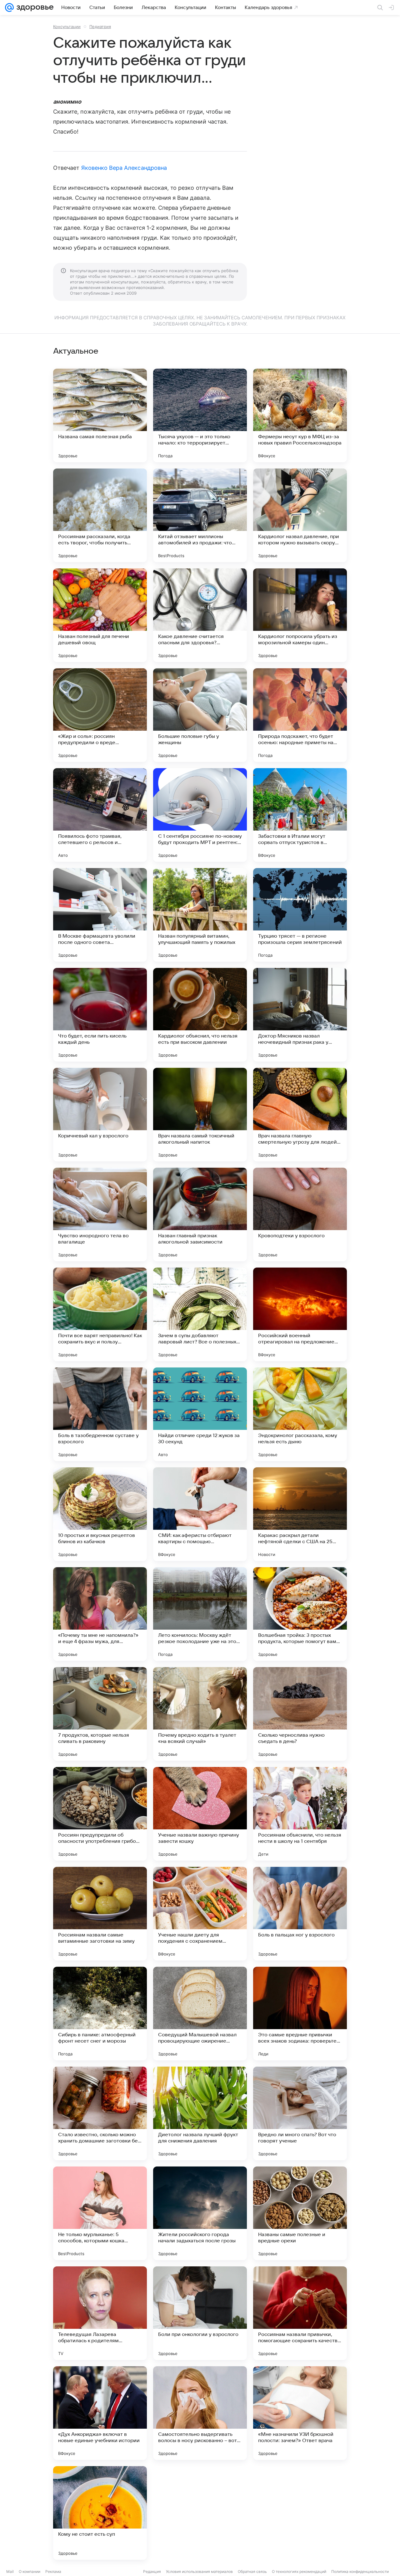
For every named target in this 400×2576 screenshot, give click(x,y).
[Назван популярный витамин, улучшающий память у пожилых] (200, 915)
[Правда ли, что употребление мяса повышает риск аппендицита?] (200, 2513)
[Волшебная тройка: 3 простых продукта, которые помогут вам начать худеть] (300, 1614)
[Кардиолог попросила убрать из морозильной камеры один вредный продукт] (300, 615)
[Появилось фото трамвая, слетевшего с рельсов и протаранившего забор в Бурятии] (100, 815)
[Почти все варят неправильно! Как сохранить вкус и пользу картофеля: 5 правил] (100, 1314)
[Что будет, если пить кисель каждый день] (100, 1015)
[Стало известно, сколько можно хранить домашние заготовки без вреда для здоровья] (100, 2113)
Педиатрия (100, 27)
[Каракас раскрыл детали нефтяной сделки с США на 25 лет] (300, 1514)
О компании (30, 2571)
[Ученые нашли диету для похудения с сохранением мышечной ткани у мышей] (200, 1914)
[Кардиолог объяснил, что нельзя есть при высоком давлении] (200, 1015)
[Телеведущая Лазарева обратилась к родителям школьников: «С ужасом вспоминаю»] (100, 2313)
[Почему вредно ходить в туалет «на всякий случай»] (200, 1714)
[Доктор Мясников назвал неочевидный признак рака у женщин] (300, 1015)
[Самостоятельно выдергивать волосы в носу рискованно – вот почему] (200, 2413)
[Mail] (9, 7)
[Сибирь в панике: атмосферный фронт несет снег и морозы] (100, 2014)
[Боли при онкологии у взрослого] (200, 2313)
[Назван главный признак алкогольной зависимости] (200, 1214)
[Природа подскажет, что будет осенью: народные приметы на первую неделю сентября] (300, 715)
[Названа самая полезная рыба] (100, 415)
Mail (10, 2571)
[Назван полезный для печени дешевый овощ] (100, 615)
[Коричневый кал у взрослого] (100, 1115)
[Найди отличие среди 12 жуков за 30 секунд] (200, 1414)
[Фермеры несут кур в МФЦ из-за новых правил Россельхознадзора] (300, 415)
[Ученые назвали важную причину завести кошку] (200, 1814)
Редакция (152, 2571)
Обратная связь (252, 2571)
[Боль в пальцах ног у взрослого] (300, 1914)
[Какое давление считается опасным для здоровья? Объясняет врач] (200, 615)
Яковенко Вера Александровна (124, 168)
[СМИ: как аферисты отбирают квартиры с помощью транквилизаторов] (200, 1514)
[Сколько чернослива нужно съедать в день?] (300, 1714)
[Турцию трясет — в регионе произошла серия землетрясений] (300, 915)
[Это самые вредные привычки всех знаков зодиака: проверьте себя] (300, 2014)
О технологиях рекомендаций (299, 2571)
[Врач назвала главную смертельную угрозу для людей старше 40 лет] (300, 1115)
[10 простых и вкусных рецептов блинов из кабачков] (100, 1514)
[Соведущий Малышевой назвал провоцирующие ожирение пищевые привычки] (200, 2014)
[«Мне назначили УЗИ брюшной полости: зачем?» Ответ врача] (300, 2413)
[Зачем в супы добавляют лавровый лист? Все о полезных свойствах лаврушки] (200, 1314)
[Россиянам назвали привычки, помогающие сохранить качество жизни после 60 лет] (300, 2313)
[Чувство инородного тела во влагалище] (100, 1214)
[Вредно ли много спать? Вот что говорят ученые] (300, 2113)
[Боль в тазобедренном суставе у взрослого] (100, 1414)
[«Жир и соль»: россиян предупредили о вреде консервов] (100, 715)
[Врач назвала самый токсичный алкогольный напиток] (200, 1115)
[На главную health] (34, 7)
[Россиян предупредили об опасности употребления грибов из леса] (100, 1814)
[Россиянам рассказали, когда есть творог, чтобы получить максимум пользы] (100, 515)
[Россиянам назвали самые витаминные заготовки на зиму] (100, 1914)
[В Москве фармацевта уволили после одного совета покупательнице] (100, 915)
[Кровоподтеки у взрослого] (300, 1214)
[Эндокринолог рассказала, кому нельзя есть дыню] (300, 1414)
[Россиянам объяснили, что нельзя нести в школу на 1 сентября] (300, 1814)
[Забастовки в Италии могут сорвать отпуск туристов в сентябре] (300, 815)
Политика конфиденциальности (360, 2571)
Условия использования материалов (199, 2571)
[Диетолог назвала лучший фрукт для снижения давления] (200, 2113)
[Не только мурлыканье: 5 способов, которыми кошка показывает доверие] (100, 2213)
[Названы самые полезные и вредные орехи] (300, 2213)
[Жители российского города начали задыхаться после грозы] (200, 2213)
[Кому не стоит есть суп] (100, 2513)
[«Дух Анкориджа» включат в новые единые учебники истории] (100, 2413)
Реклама (53, 2571)
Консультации (67, 27)
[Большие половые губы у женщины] (200, 715)
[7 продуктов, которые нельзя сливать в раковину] (100, 1714)
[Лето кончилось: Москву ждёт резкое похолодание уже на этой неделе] (200, 1614)
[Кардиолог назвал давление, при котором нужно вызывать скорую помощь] (300, 515)
